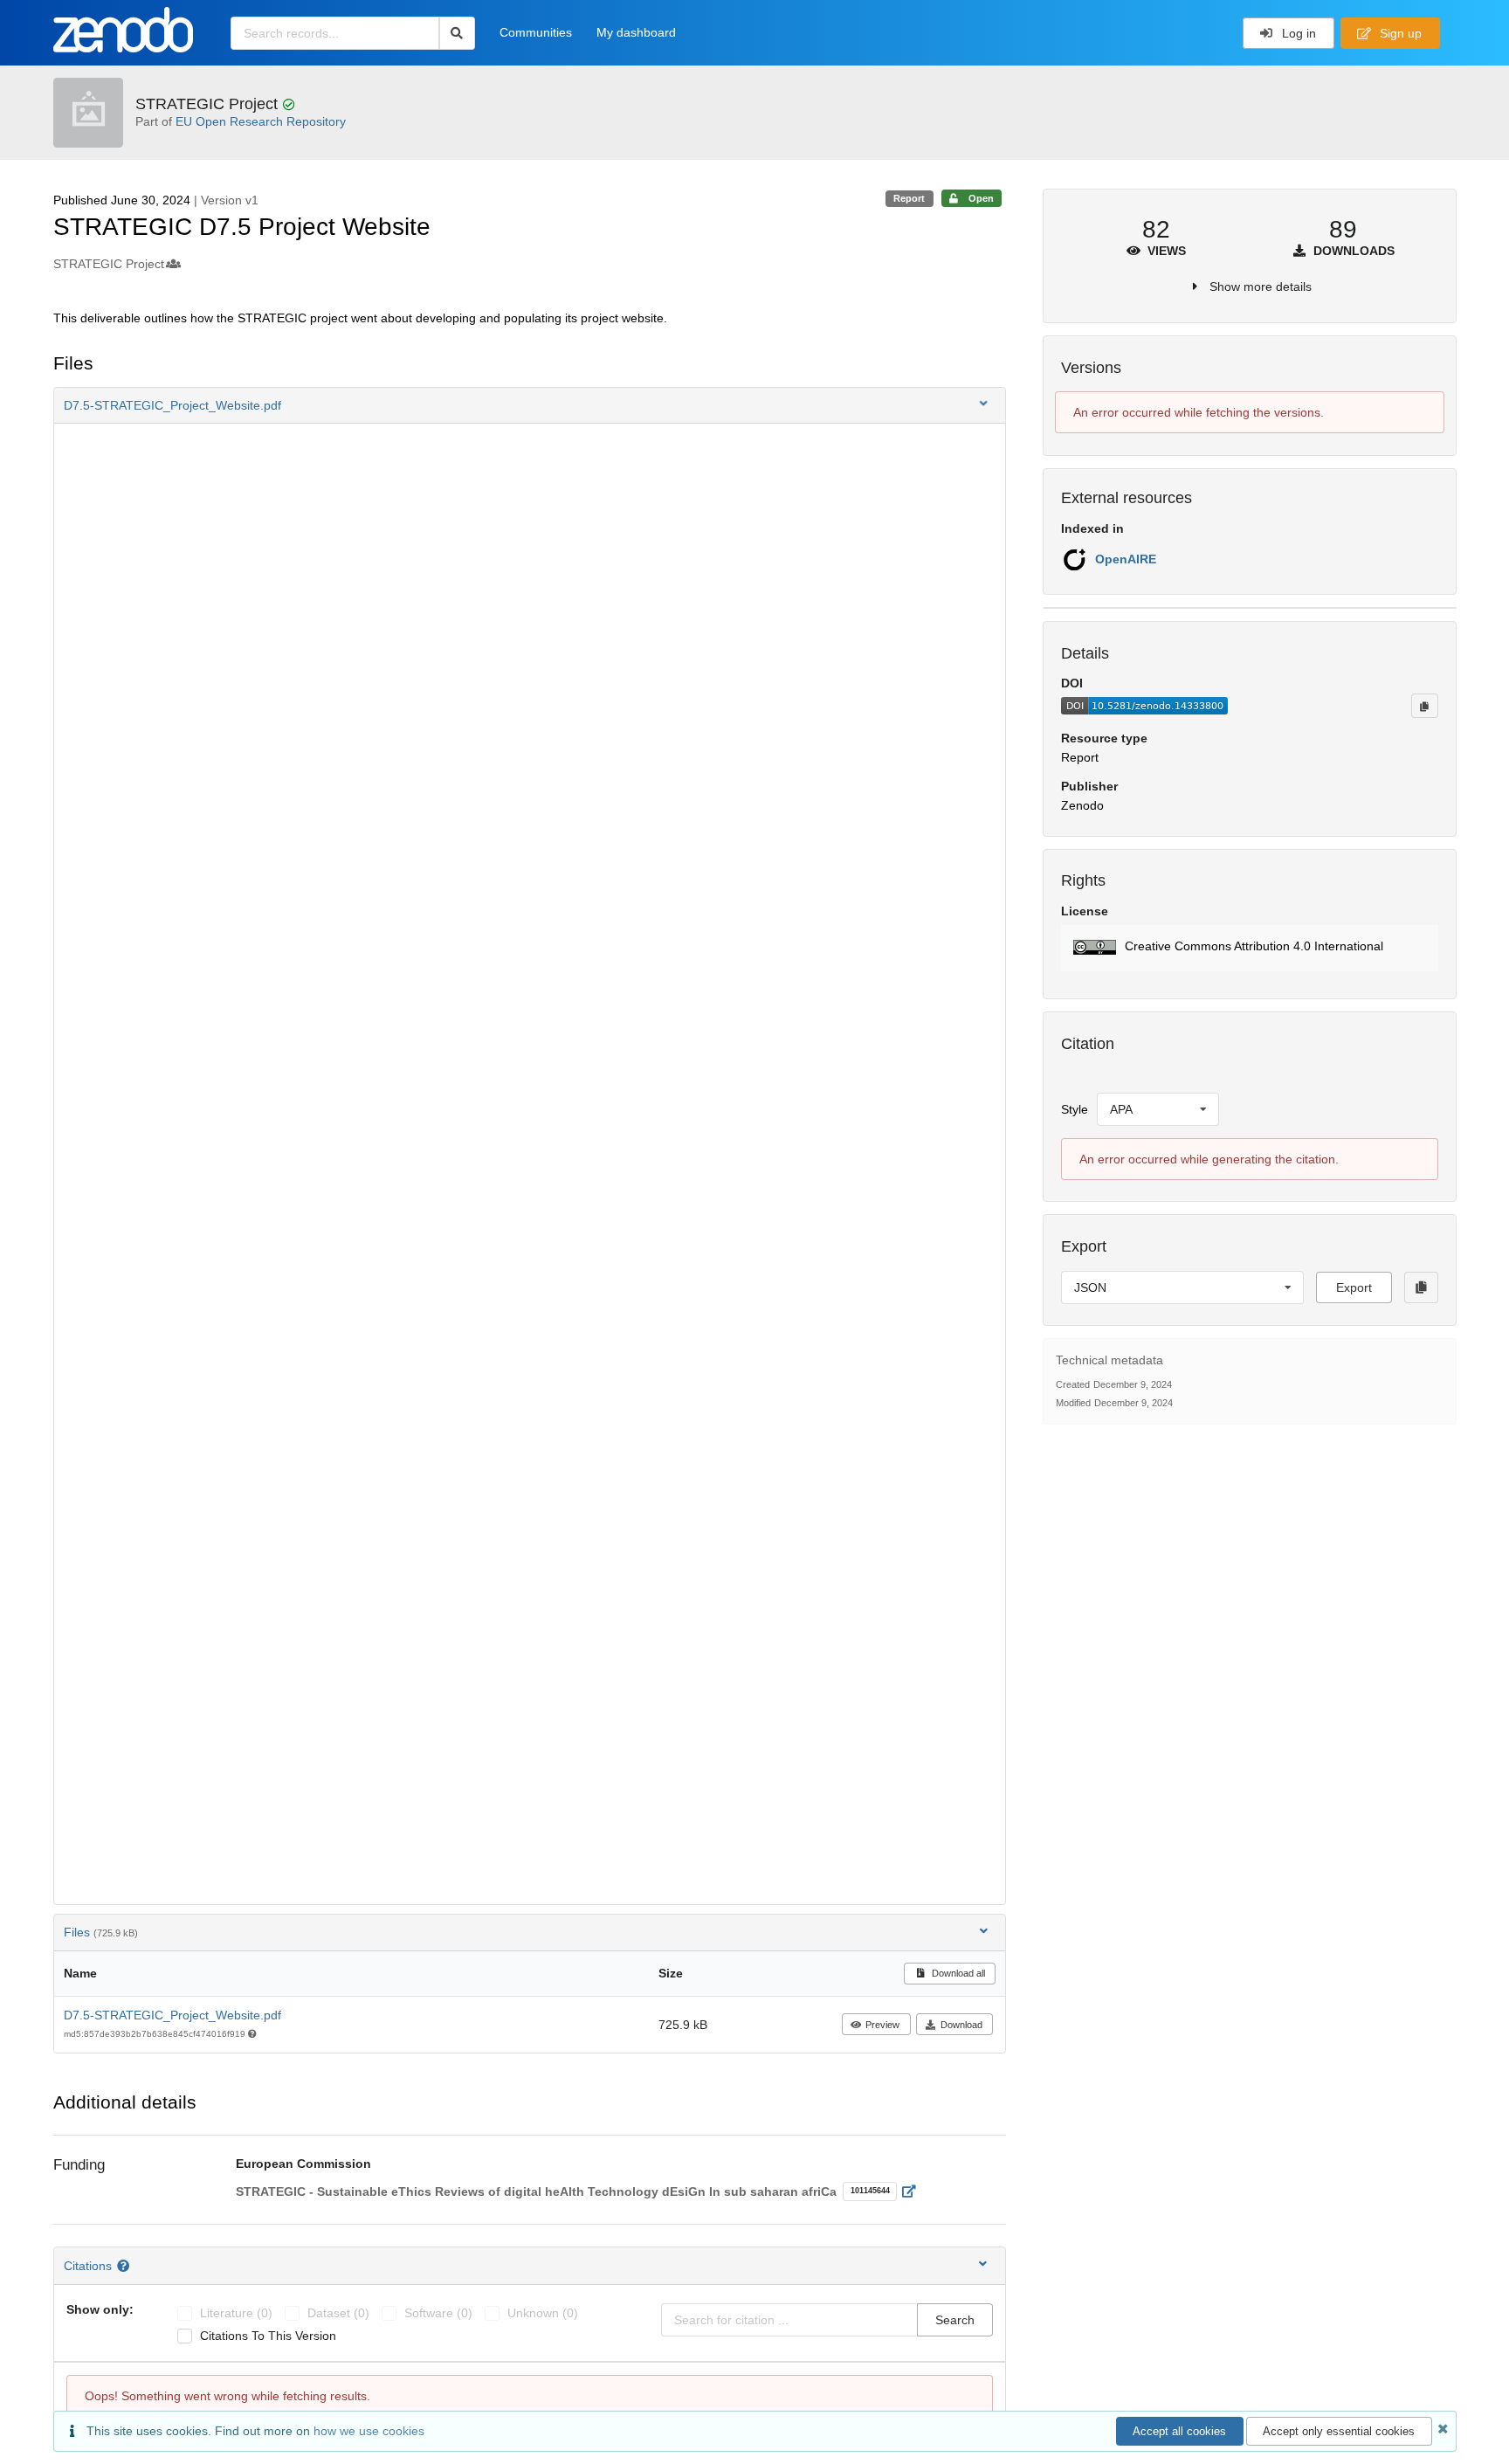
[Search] (457, 33)
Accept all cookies (1179, 2431)
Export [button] (1354, 1287)
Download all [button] (957, 1973)
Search (955, 2320)
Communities (536, 32)
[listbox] (1158, 1109)
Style (1075, 1109)
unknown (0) (543, 2313)
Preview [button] (882, 2025)
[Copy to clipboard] (1424, 706)
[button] (530, 405)
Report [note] (909, 198)
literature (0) (236, 2313)
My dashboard (636, 32)
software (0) (438, 2313)
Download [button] (961, 2025)
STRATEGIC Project (209, 104)
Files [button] (101, 1932)
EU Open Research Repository (261, 121)
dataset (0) (338, 2313)
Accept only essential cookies (1339, 2431)
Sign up (1399, 33)
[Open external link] (914, 2191)
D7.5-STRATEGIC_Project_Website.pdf (172, 2015)
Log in (1297, 33)
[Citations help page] (125, 2266)
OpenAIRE (1126, 559)
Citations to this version (268, 2336)
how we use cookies (369, 2431)
